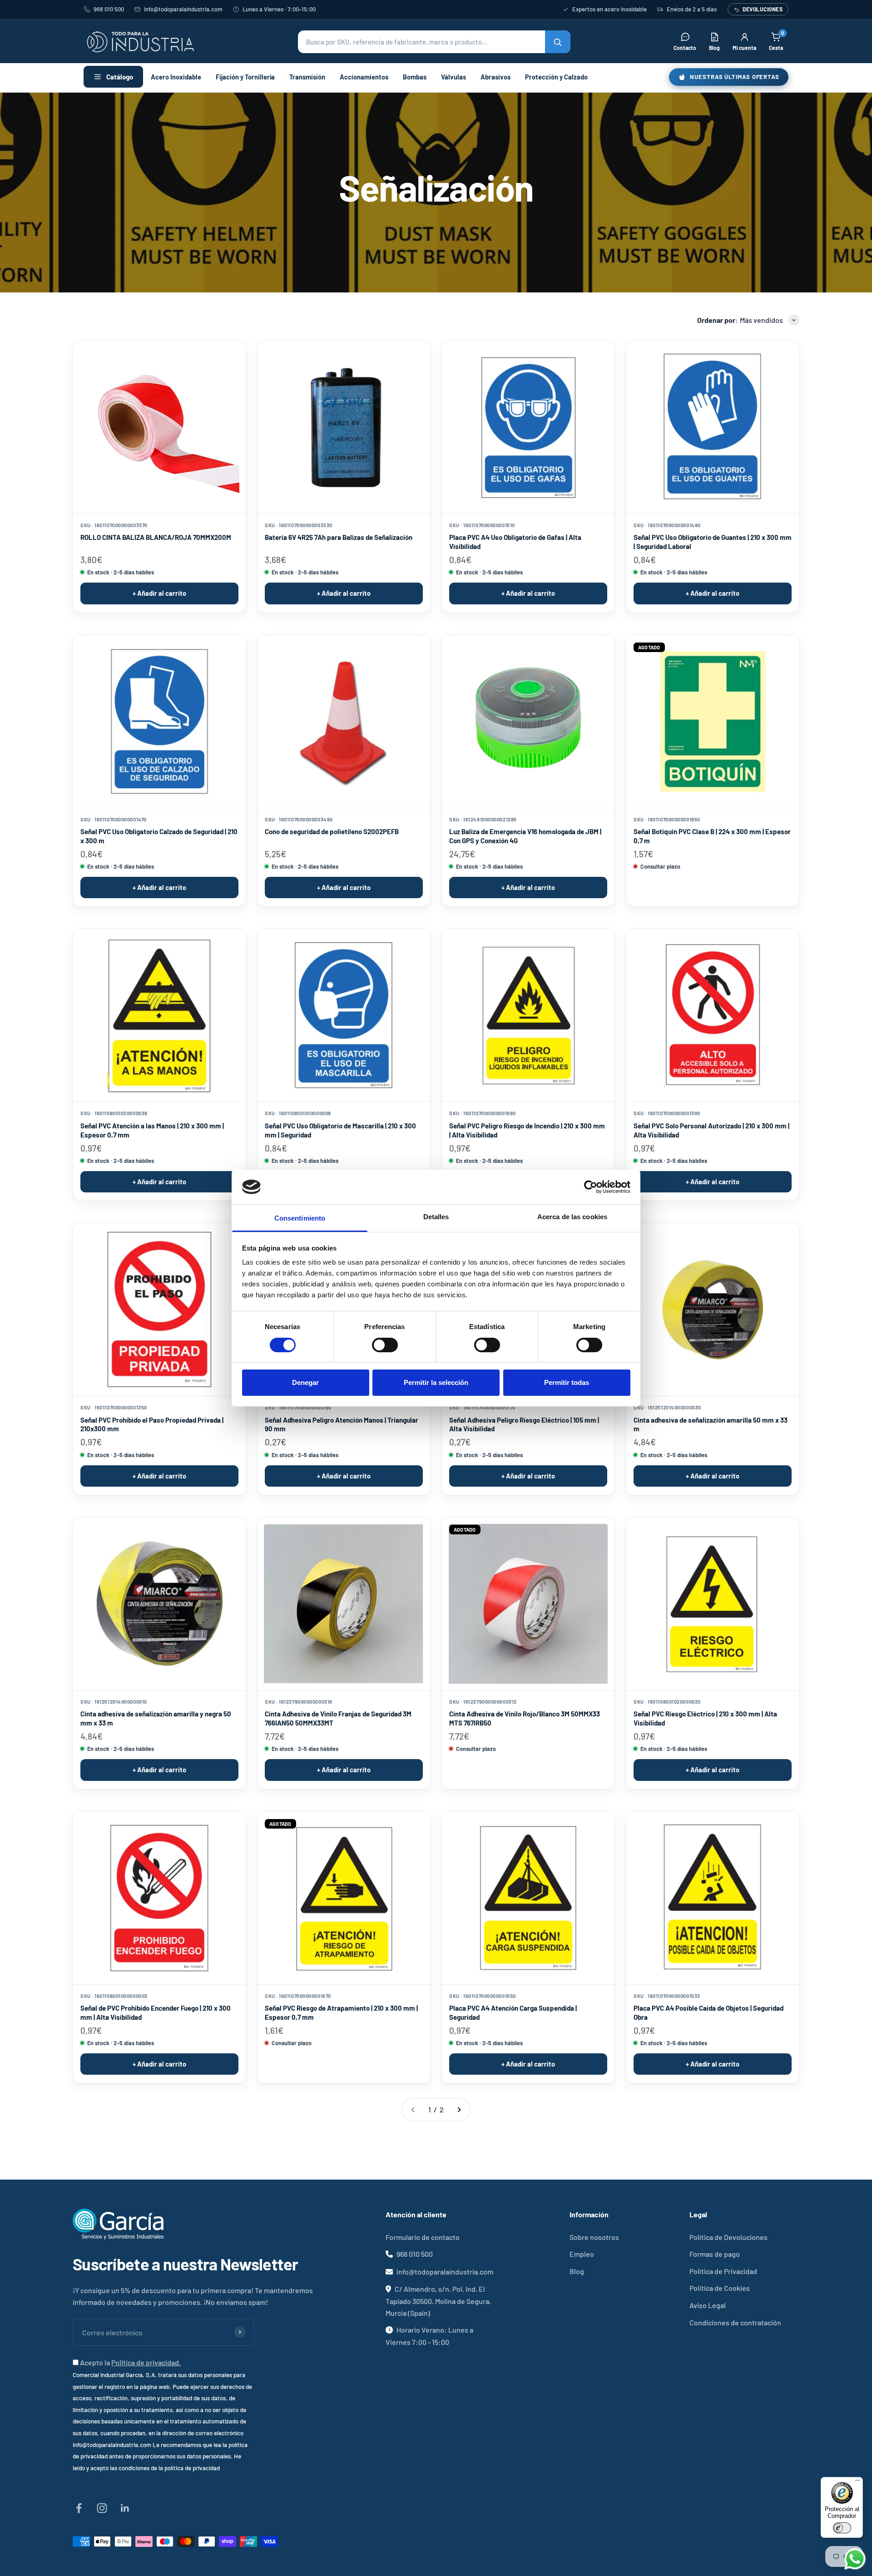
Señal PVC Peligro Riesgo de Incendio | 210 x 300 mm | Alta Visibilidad (527, 1130)
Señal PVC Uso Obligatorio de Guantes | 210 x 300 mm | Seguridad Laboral (713, 542)
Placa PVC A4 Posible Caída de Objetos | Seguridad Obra (708, 2012)
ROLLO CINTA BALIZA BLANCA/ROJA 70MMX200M (156, 537)
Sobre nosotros (594, 2237)
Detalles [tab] (436, 1217)
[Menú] (857, 2482)
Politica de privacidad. (146, 2362)
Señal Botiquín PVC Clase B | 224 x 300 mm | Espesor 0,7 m (712, 836)
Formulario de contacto (423, 2237)
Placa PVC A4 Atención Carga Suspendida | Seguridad (513, 2012)
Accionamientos (364, 77)
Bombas (415, 77)
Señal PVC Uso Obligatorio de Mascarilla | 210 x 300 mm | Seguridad (340, 1130)
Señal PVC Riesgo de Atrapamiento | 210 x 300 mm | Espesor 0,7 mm (341, 2012)
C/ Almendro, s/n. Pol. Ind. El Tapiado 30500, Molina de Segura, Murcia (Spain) (438, 2301)
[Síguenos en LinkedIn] (125, 2508)
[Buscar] (558, 42)
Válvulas (453, 77)
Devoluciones (763, 9)
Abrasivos (495, 77)
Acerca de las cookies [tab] (572, 1217)
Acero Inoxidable (176, 77)
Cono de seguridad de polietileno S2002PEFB (332, 831)
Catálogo (120, 77)
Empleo (582, 2254)
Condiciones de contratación (735, 2322)
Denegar (305, 1382)
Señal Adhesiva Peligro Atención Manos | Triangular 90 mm (342, 1424)
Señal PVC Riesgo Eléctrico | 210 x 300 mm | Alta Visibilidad (705, 1718)
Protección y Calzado (556, 77)
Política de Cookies (720, 2288)
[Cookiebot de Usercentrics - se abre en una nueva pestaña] (591, 1187)
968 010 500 (109, 9)
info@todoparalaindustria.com (183, 9)
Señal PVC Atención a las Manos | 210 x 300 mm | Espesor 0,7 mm (152, 1130)
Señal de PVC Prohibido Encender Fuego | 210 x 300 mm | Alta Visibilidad (156, 2012)
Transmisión (307, 77)
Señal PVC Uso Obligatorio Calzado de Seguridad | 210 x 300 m (159, 836)
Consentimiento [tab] (300, 1218)
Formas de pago (715, 2254)
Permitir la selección (436, 1382)
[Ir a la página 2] (459, 2110)
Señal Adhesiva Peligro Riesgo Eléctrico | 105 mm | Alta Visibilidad (524, 1424)
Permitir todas (567, 1382)
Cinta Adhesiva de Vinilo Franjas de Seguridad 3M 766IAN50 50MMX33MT (338, 1718)
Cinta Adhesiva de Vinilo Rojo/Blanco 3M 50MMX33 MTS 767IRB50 (525, 1718)
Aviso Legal (708, 2305)
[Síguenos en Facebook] (79, 2508)
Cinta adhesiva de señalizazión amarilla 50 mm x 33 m (711, 1424)
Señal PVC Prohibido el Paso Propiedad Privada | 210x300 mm (152, 1424)
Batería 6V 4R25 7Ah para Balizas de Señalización (339, 537)
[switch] (385, 1345)
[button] (434, 42)
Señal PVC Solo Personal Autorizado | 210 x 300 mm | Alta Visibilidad (711, 1130)
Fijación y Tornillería (245, 77)
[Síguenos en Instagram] (102, 2508)
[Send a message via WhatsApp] (855, 2559)
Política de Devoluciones (728, 2237)
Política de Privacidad (723, 2271)
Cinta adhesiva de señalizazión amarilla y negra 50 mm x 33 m (156, 1718)
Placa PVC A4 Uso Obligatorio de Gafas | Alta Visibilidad (515, 542)
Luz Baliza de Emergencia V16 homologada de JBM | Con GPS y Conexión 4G (525, 836)
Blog (577, 2271)
